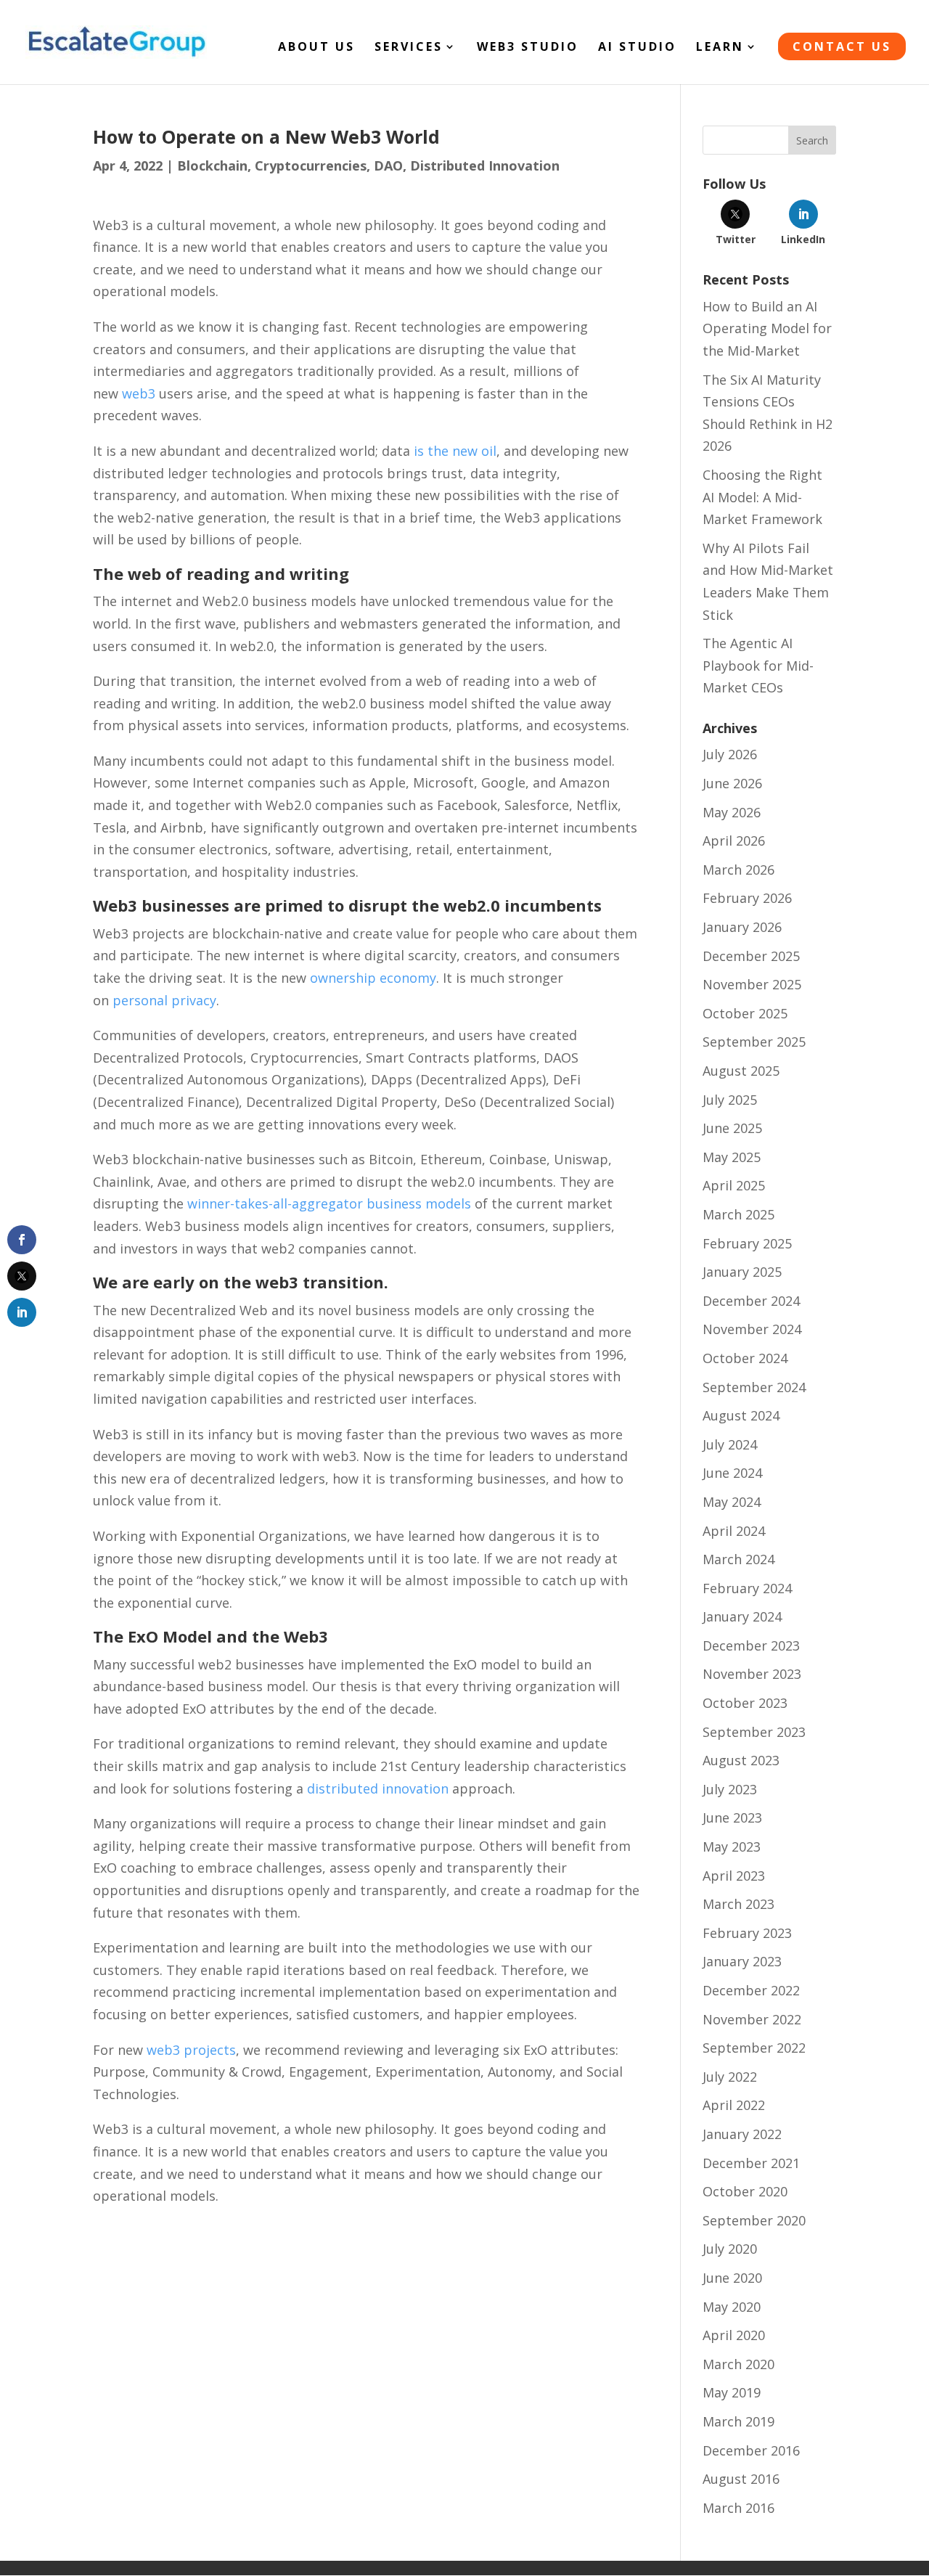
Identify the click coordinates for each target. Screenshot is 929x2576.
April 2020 (734, 2335)
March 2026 (738, 870)
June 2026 (732, 783)
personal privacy (164, 1000)
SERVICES (409, 48)
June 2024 (732, 1473)
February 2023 (747, 1933)
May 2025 (732, 1157)
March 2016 (738, 2508)
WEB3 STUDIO (528, 48)
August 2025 (741, 1071)
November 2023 (752, 1674)
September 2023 (754, 1732)
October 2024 (745, 1358)
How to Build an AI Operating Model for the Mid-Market (767, 328)
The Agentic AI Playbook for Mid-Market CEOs (758, 665)
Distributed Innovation (485, 165)
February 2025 (747, 1243)
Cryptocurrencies (311, 165)
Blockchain (212, 165)
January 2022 (742, 2134)
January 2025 (742, 1272)
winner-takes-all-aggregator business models (329, 1203)
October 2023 (745, 1703)
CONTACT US (842, 46)
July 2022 (730, 2077)
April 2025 (734, 1185)
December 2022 (751, 1990)
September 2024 (754, 1387)
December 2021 (751, 2163)
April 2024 (734, 1531)
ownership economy (373, 978)
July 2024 (730, 1444)
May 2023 (732, 1847)
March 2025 (738, 1214)
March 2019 (738, 2421)
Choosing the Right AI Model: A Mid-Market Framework (762, 497)
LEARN (720, 48)
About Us (316, 48)
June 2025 (732, 1128)
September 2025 (754, 1042)
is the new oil (453, 451)
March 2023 (738, 1904)
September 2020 (754, 2220)
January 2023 (742, 1961)
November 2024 (752, 1329)
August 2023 (741, 1760)
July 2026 (730, 754)
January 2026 (742, 927)
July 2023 (730, 1789)
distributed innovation (378, 1788)
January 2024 (742, 1616)
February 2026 (747, 898)
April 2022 (734, 2105)
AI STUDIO (637, 48)
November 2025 (752, 984)
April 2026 (734, 841)
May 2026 (732, 812)
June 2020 (732, 2278)
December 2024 (751, 1301)
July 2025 (730, 1100)
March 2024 (738, 1559)
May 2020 (732, 2307)
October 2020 (745, 2191)
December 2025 (751, 956)
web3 (139, 393)
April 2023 (734, 1876)
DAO (388, 165)
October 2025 (745, 1013)
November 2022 (752, 2019)
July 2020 (730, 2249)
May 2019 (732, 2392)
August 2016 (741, 2479)
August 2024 (741, 1415)
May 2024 (732, 1502)
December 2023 (751, 1645)
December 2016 (751, 2450)
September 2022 (754, 2048)
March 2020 (738, 2364)
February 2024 (747, 1588)
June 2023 (732, 1817)
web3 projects (191, 2050)
